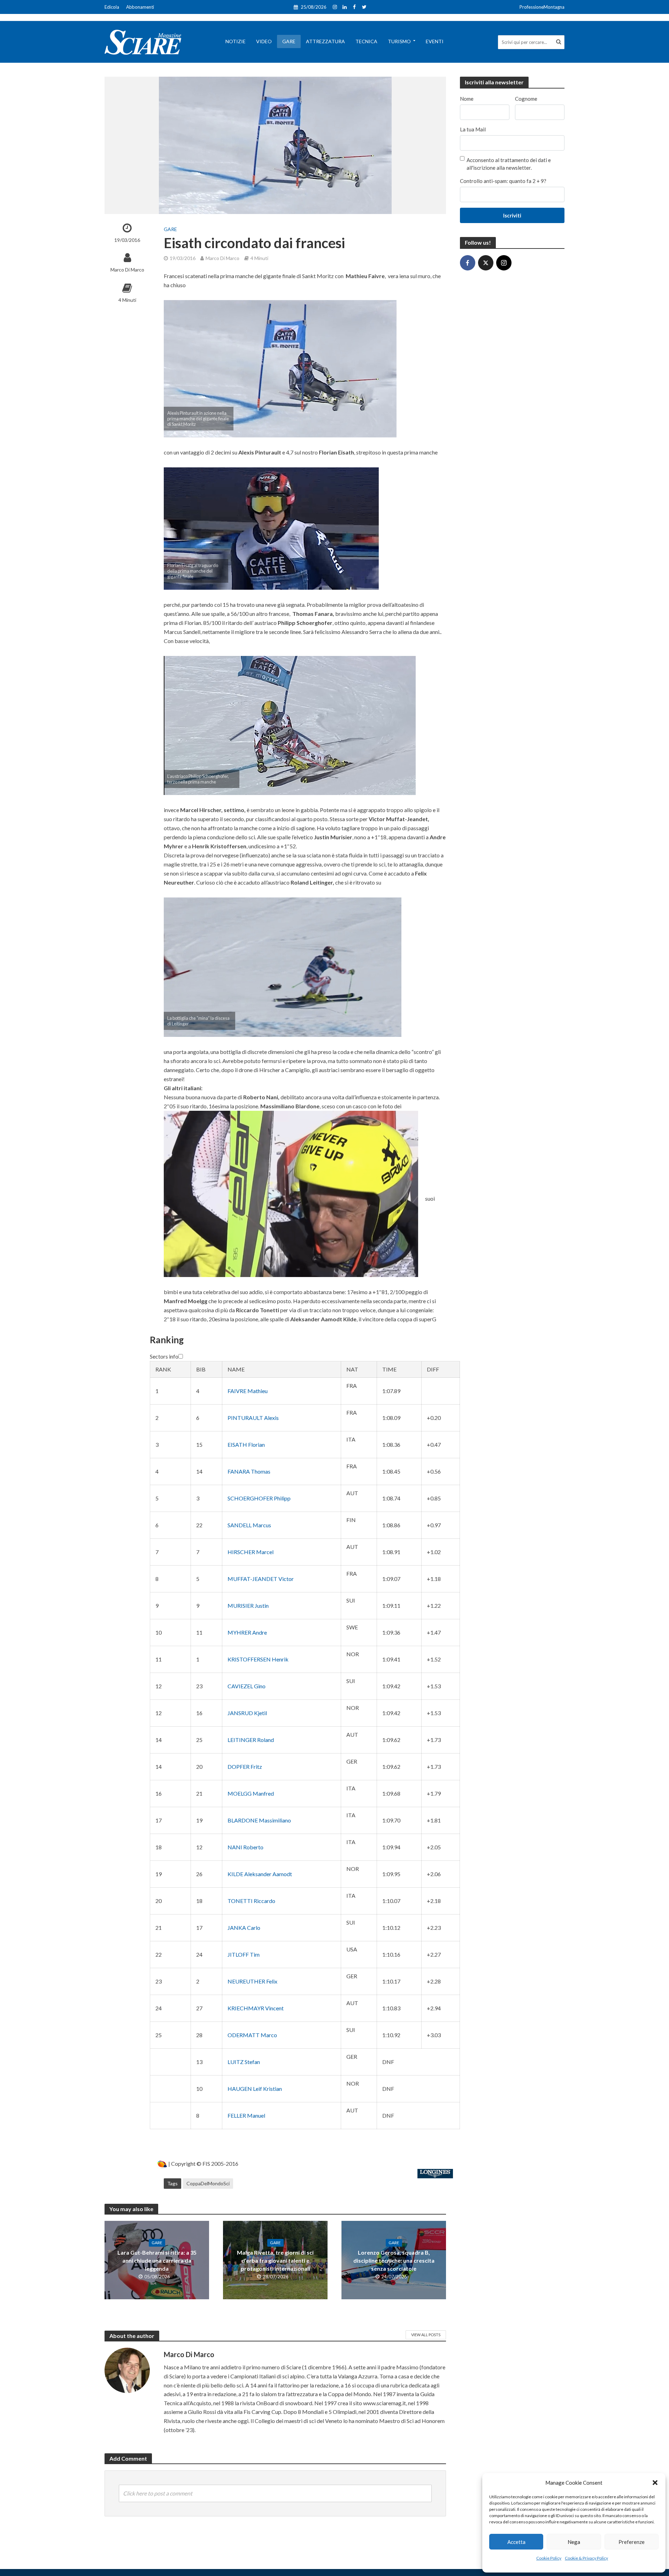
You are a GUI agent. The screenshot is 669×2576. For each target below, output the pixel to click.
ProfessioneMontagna (542, 7)
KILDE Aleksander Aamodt (260, 1874)
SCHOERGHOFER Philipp (259, 1498)
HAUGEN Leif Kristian (255, 2089)
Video (264, 41)
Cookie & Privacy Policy (586, 2558)
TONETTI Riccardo (251, 1901)
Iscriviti (512, 215)
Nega (574, 2542)
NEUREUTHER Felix (252, 1981)
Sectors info (164, 1356)
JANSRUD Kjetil (247, 1713)
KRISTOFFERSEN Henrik (258, 1659)
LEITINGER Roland (251, 1740)
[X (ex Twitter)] (486, 263)
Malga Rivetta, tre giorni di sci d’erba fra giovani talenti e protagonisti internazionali (275, 2260)
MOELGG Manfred (251, 1793)
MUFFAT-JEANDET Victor (261, 1579)
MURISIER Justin (248, 1606)
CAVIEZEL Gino (247, 1686)
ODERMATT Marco (252, 2035)
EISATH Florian (246, 1444)
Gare (289, 41)
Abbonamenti (140, 7)
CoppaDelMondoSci (208, 2183)
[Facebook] (468, 263)
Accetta (516, 2542)
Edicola (112, 7)
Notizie (236, 41)
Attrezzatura (325, 41)
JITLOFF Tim (244, 1954)
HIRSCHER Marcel (251, 1552)
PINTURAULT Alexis (253, 1418)
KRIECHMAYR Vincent (256, 2008)
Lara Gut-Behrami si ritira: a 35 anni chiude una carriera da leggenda (157, 2260)
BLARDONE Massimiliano (259, 1820)
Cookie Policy (549, 2558)
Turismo (399, 41)
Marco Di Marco (127, 270)
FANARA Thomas (249, 1471)
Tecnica (366, 41)
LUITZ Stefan (244, 2062)
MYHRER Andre (247, 1632)
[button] (655, 2483)
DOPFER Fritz (245, 1767)
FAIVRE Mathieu (248, 1391)
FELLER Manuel (246, 2115)
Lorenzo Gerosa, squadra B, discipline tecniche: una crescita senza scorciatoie (394, 2260)
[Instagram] (504, 263)
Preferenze (632, 2542)
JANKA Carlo (244, 1928)
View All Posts (426, 2335)
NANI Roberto (245, 1847)
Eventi (435, 41)
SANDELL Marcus (249, 1525)
